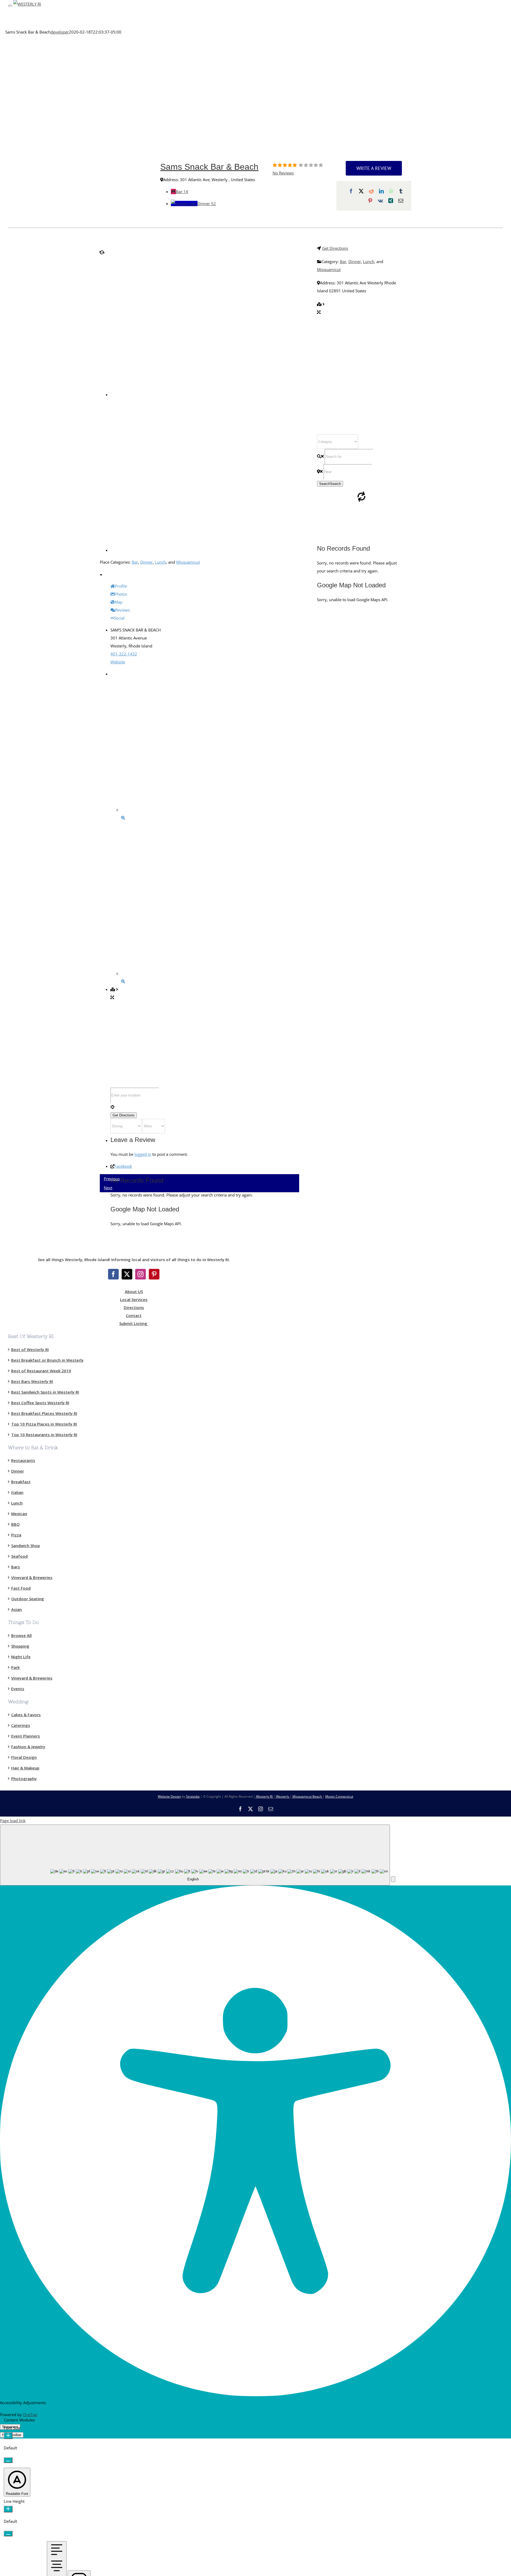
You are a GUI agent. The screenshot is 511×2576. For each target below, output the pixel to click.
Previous (112, 1179)
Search (330, 484)
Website (118, 662)
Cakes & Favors (26, 1715)
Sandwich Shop (26, 1545)
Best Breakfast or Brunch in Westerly (47, 1360)
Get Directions (335, 248)
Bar (182, 192)
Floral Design (24, 1757)
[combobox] (195, 1855)
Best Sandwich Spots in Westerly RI (45, 1392)
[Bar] (173, 192)
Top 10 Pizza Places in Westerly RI (44, 1424)
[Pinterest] (370, 201)
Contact (134, 1315)
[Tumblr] (401, 191)
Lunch (160, 562)
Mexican (19, 1514)
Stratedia (193, 1796)
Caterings (21, 1725)
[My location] (205, 1107)
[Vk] (380, 201)
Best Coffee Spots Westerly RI (40, 1403)
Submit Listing (134, 1323)
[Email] (401, 201)
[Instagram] (141, 1274)
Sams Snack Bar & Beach (209, 167)
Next (108, 1188)
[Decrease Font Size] (8, 2460)
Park (15, 1667)
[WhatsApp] (391, 191)
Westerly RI (264, 1796)
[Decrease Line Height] (8, 2534)
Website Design (169, 1796)
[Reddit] (371, 191)
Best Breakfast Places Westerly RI (44, 1413)
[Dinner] (184, 203)
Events (18, 1689)
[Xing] (391, 201)
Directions (134, 1307)
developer (60, 32)
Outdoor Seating (28, 1599)
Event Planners (26, 1736)
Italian (17, 1492)
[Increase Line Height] (8, 2509)
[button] (393, 1879)
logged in (143, 1154)
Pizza (16, 1535)
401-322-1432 (124, 654)
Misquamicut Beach (307, 1796)
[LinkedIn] (381, 191)
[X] (361, 191)
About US (134, 1291)
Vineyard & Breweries (32, 1577)
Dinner (207, 203)
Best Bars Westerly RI (32, 1381)
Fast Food (21, 1588)
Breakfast (21, 1482)
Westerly (283, 1796)
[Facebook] (351, 191)
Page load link (13, 1821)
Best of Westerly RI (30, 1349)
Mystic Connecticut (339, 1796)
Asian (17, 1609)
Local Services (134, 1299)
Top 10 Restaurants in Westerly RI (44, 1435)
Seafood (19, 1556)
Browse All (21, 1635)
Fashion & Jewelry (28, 1747)
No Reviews (283, 173)
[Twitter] (127, 1274)
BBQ (15, 1524)
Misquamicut (188, 562)
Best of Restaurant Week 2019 (41, 1371)
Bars (16, 1567)
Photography (24, 1779)
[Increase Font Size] (8, 2436)
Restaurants (23, 1460)
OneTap (30, 2415)
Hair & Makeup (25, 1768)
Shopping (20, 1646)
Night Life (21, 1657)
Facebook (123, 1166)
